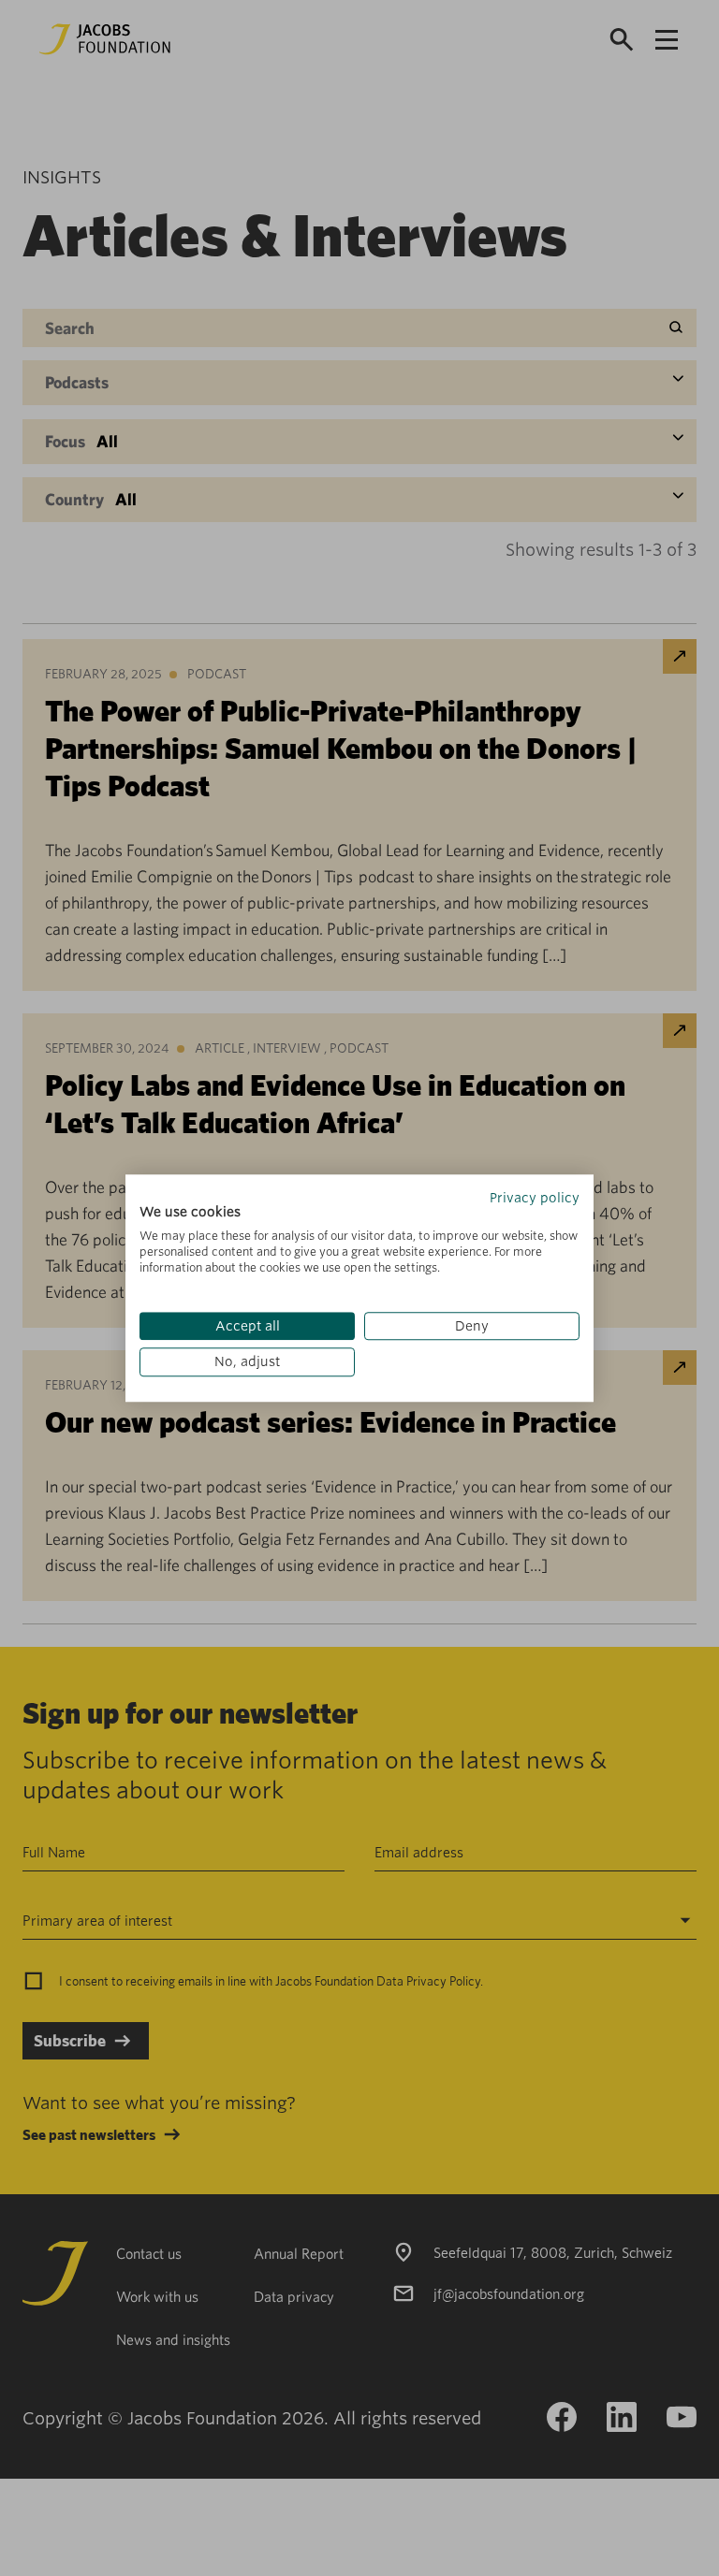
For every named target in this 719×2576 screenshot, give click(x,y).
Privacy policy (535, 1198)
